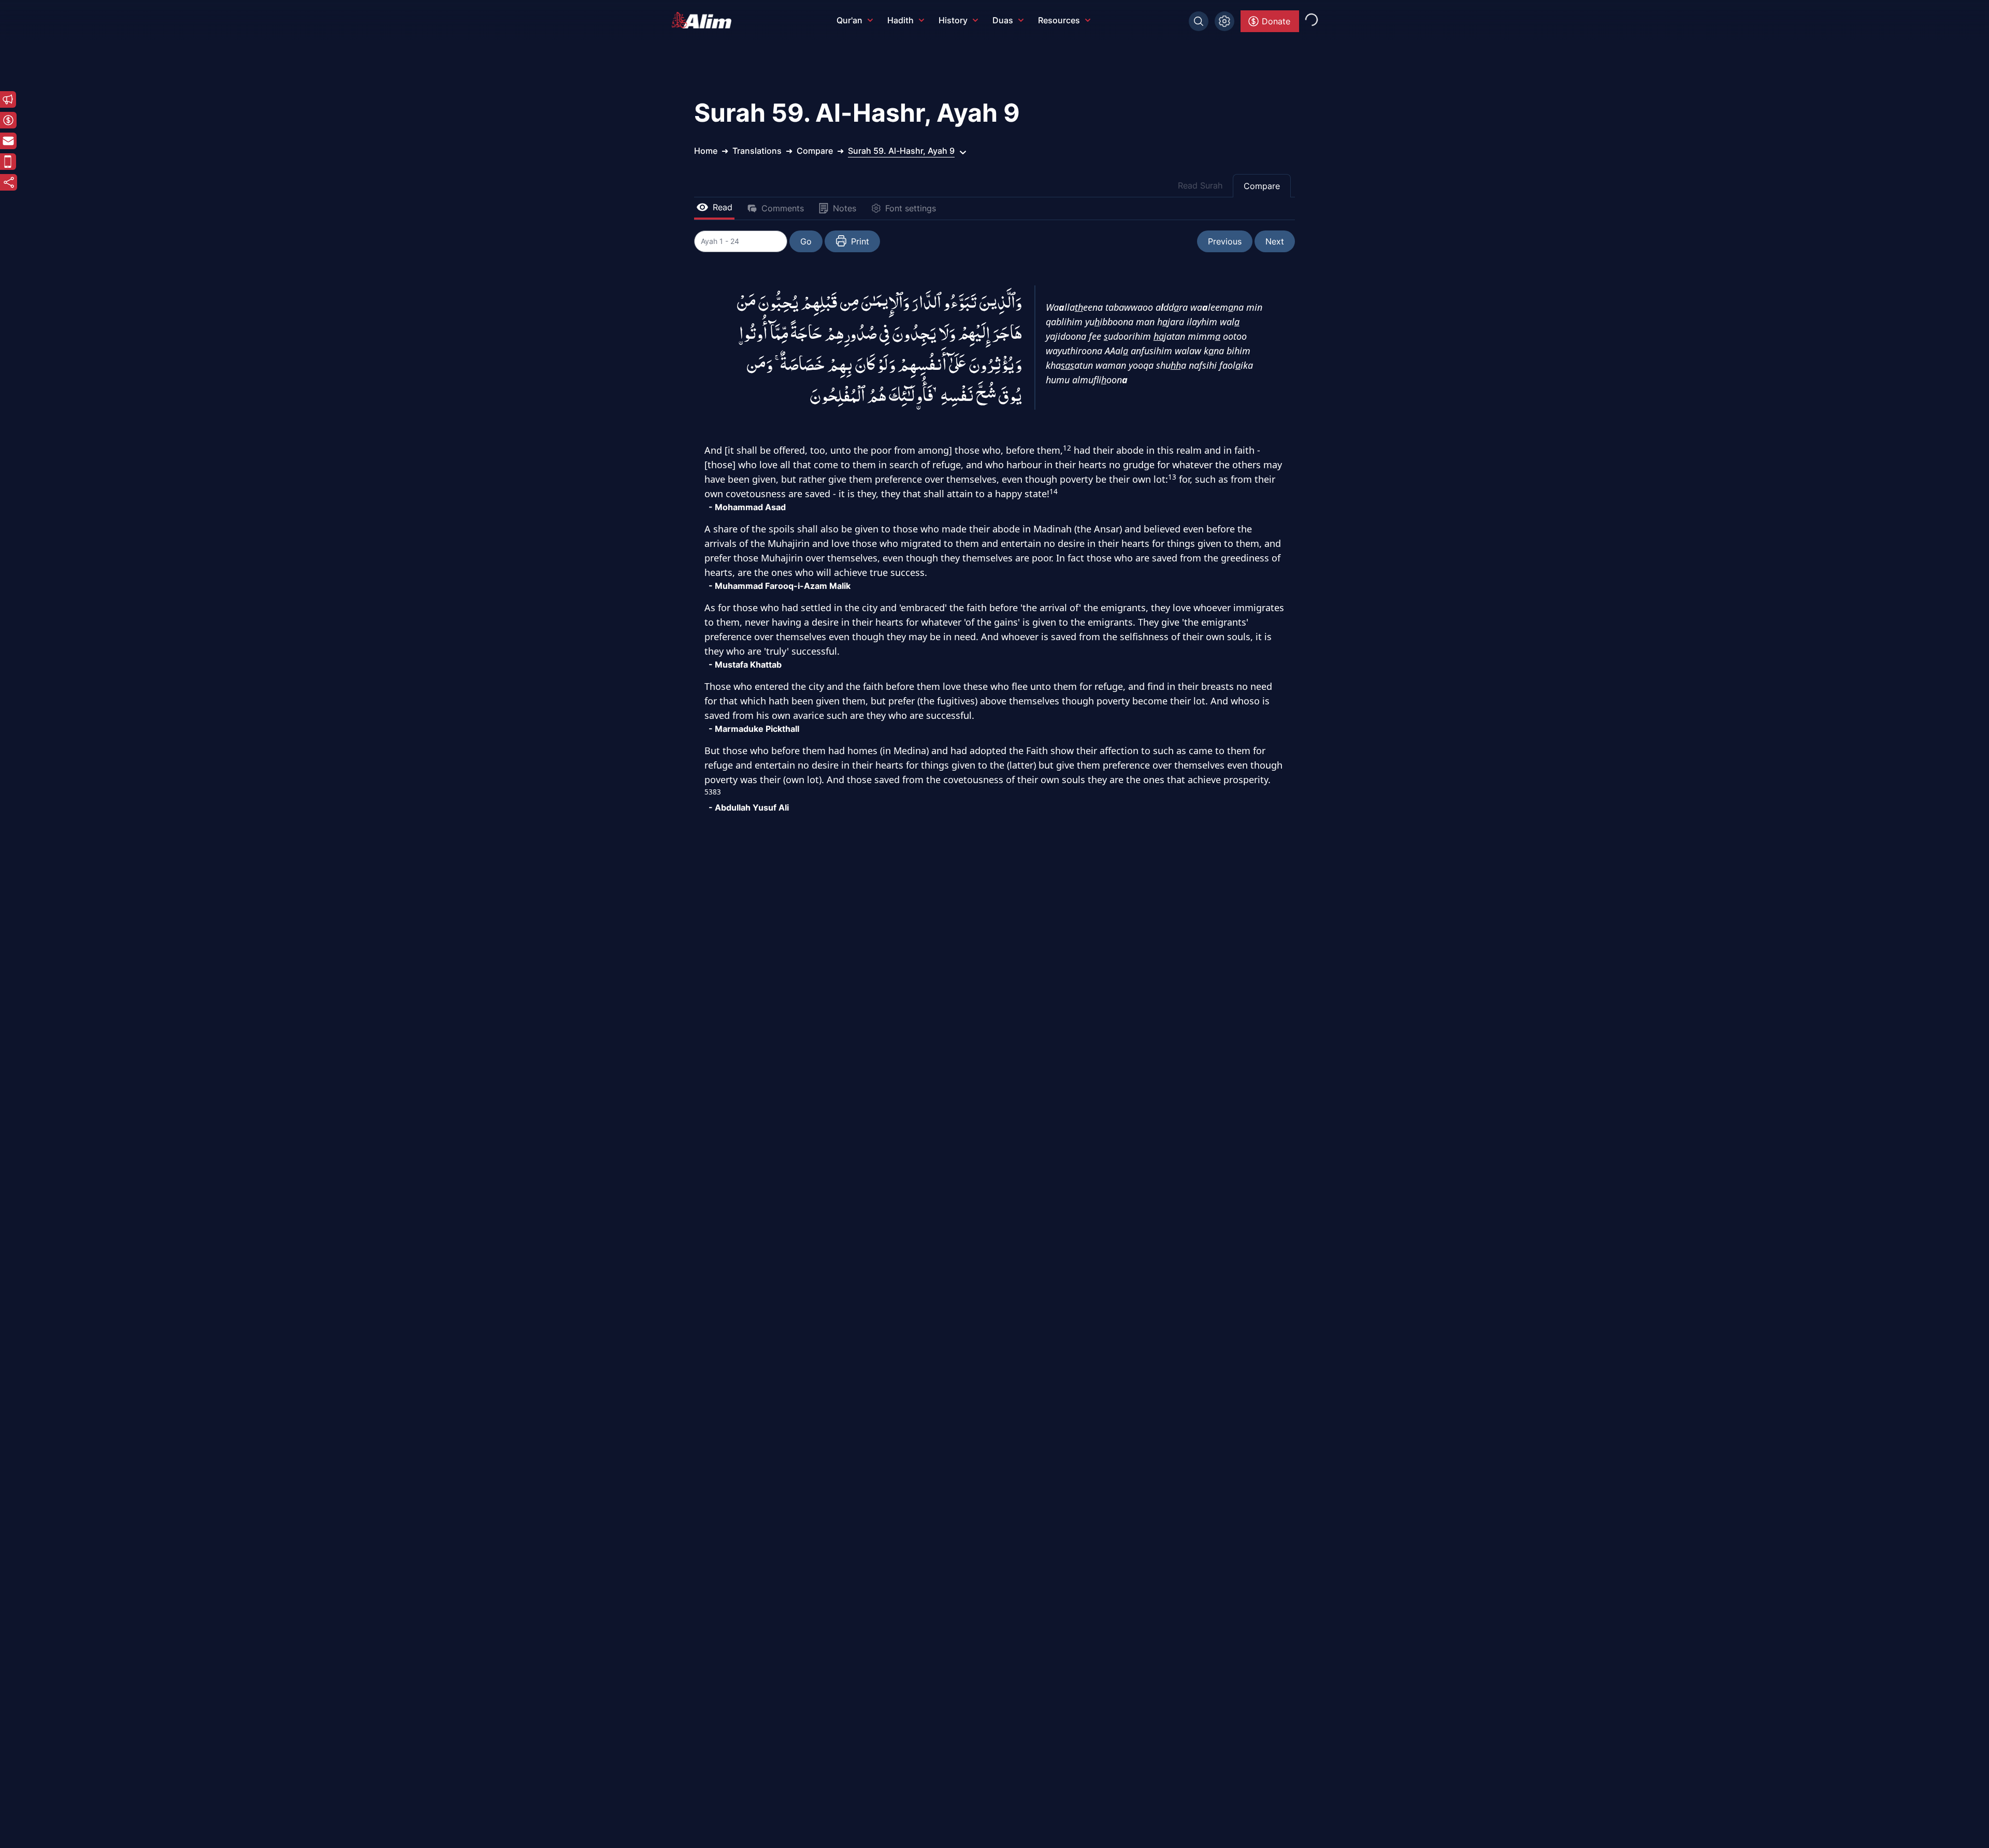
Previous (1225, 241)
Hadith (900, 20)
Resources (1059, 20)
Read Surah (1200, 185)
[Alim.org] (704, 20)
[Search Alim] (1199, 21)
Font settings (911, 208)
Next (1275, 241)
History (953, 20)
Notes (845, 208)
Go (806, 241)
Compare (1262, 186)
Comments (783, 208)
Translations (757, 151)
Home (706, 151)
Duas (1003, 20)
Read (723, 207)
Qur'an (849, 20)
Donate (1276, 21)
